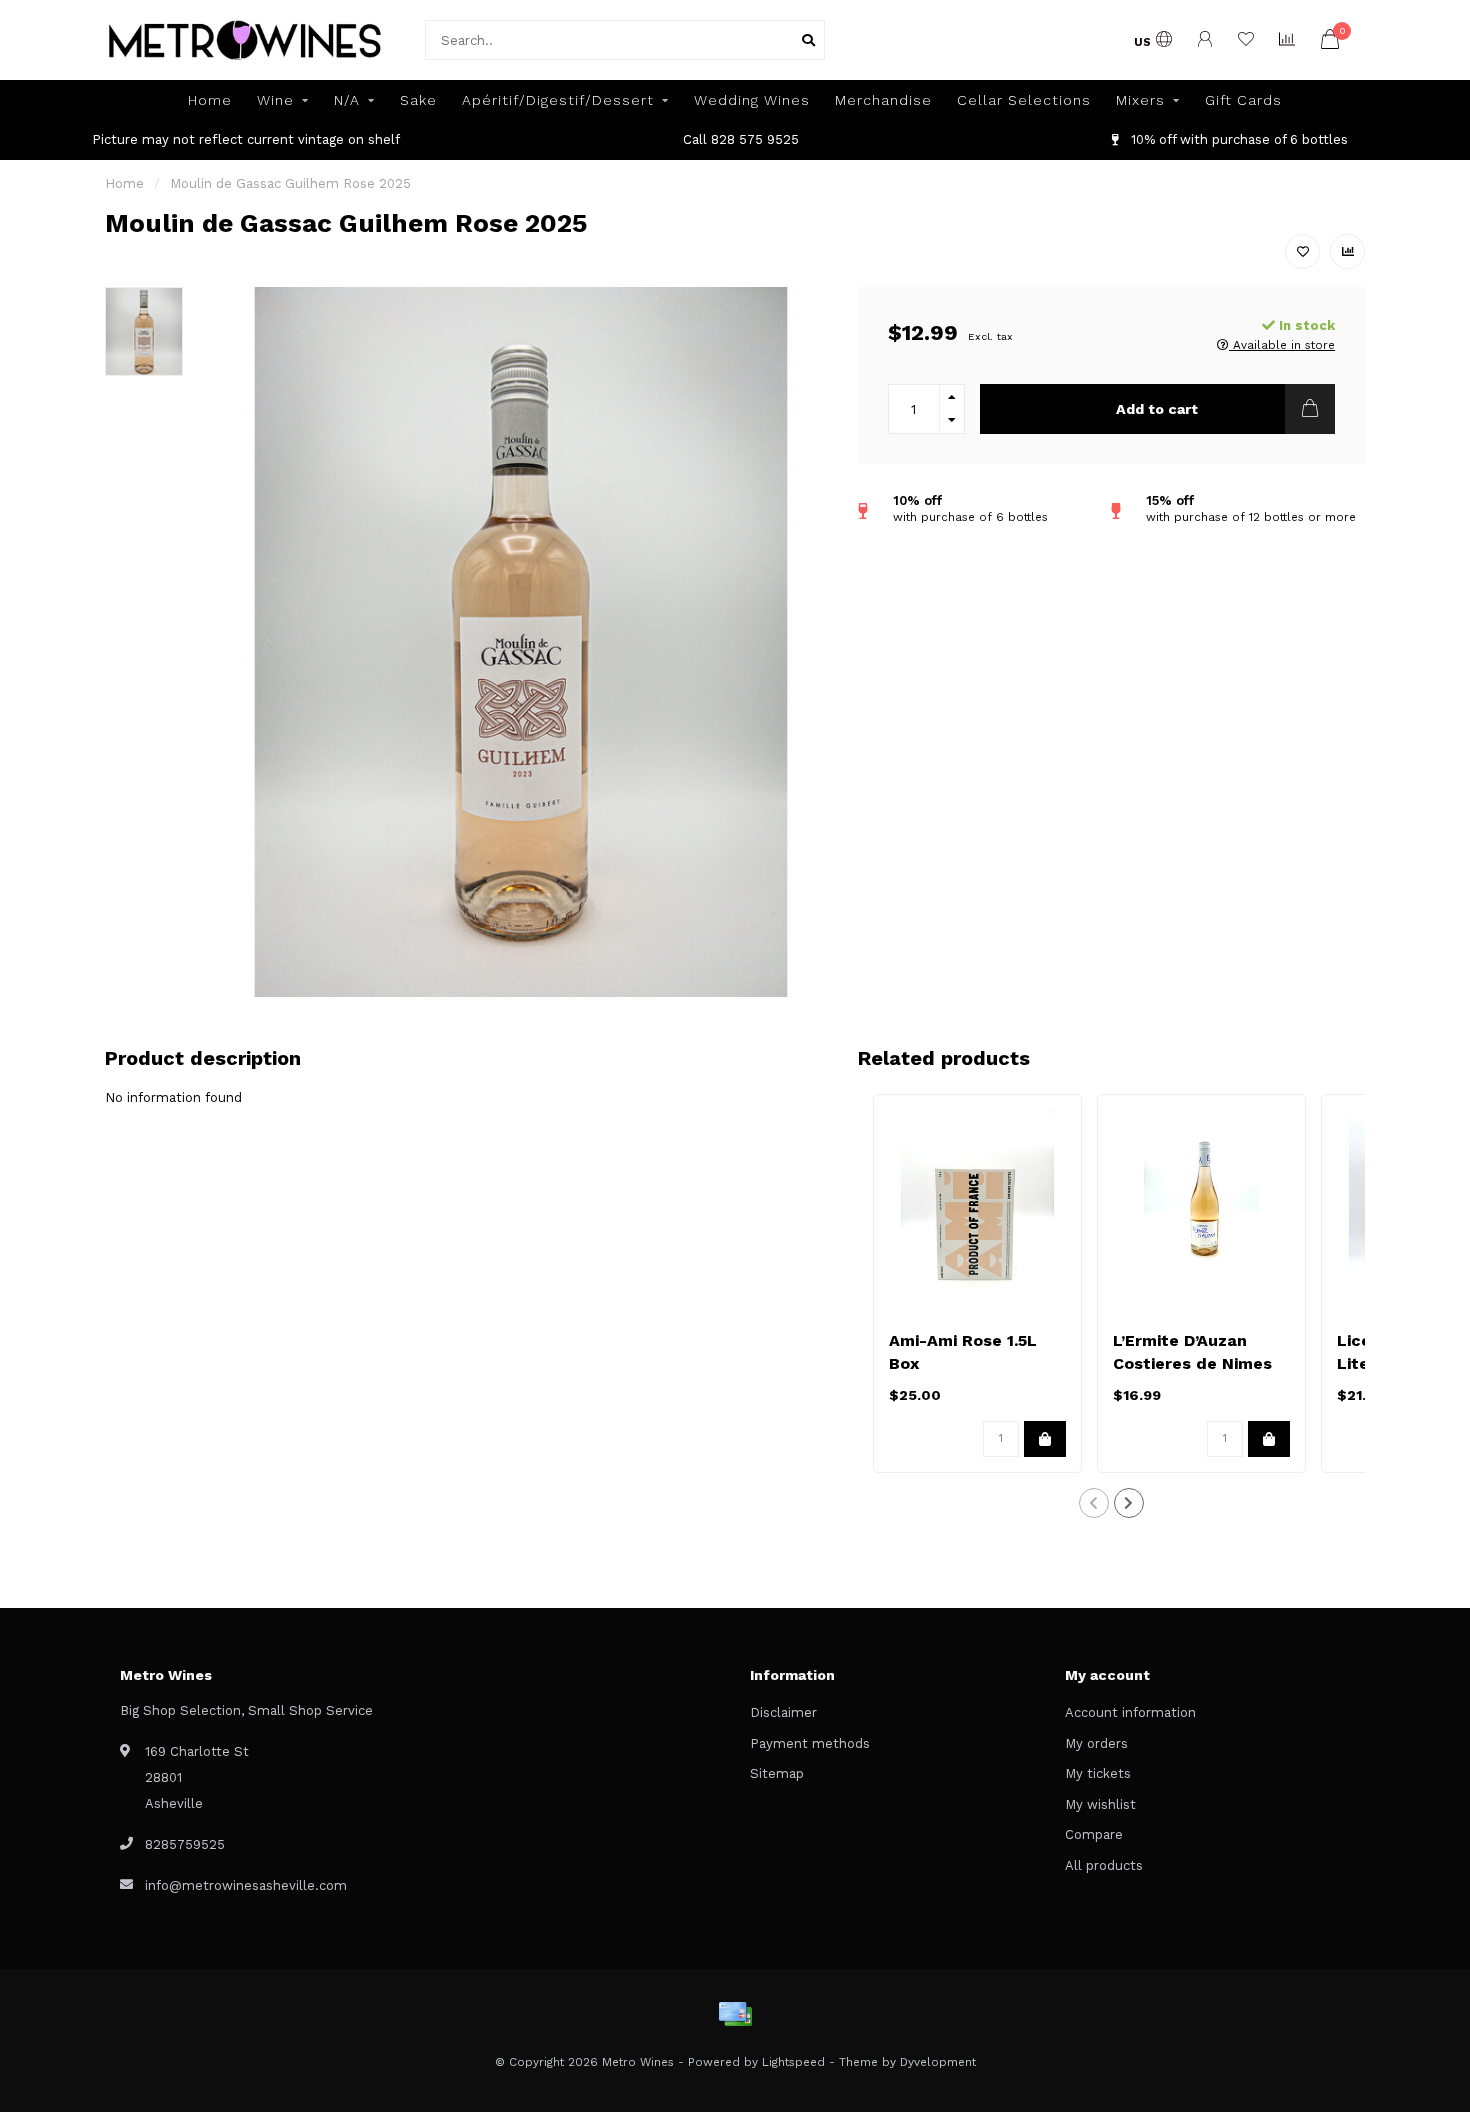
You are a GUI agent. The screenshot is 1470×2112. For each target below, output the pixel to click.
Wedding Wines (752, 100)
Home (210, 100)
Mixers (1140, 100)
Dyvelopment (938, 2062)
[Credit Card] (735, 2014)
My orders (1096, 1743)
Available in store (1282, 345)
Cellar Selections (1024, 100)
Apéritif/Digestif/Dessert (558, 100)
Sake (418, 100)
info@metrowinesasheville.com (246, 1885)
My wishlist (1100, 1804)
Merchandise (883, 100)
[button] (1094, 1503)
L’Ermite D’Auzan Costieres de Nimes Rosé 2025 (1192, 1363)
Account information (1130, 1712)
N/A (347, 100)
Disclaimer (783, 1712)
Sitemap (777, 1773)
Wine (275, 100)
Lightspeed (793, 2062)
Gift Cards (1243, 100)
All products (1104, 1865)
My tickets (1098, 1773)
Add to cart (1157, 409)
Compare (1094, 1834)
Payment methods (810, 1743)
